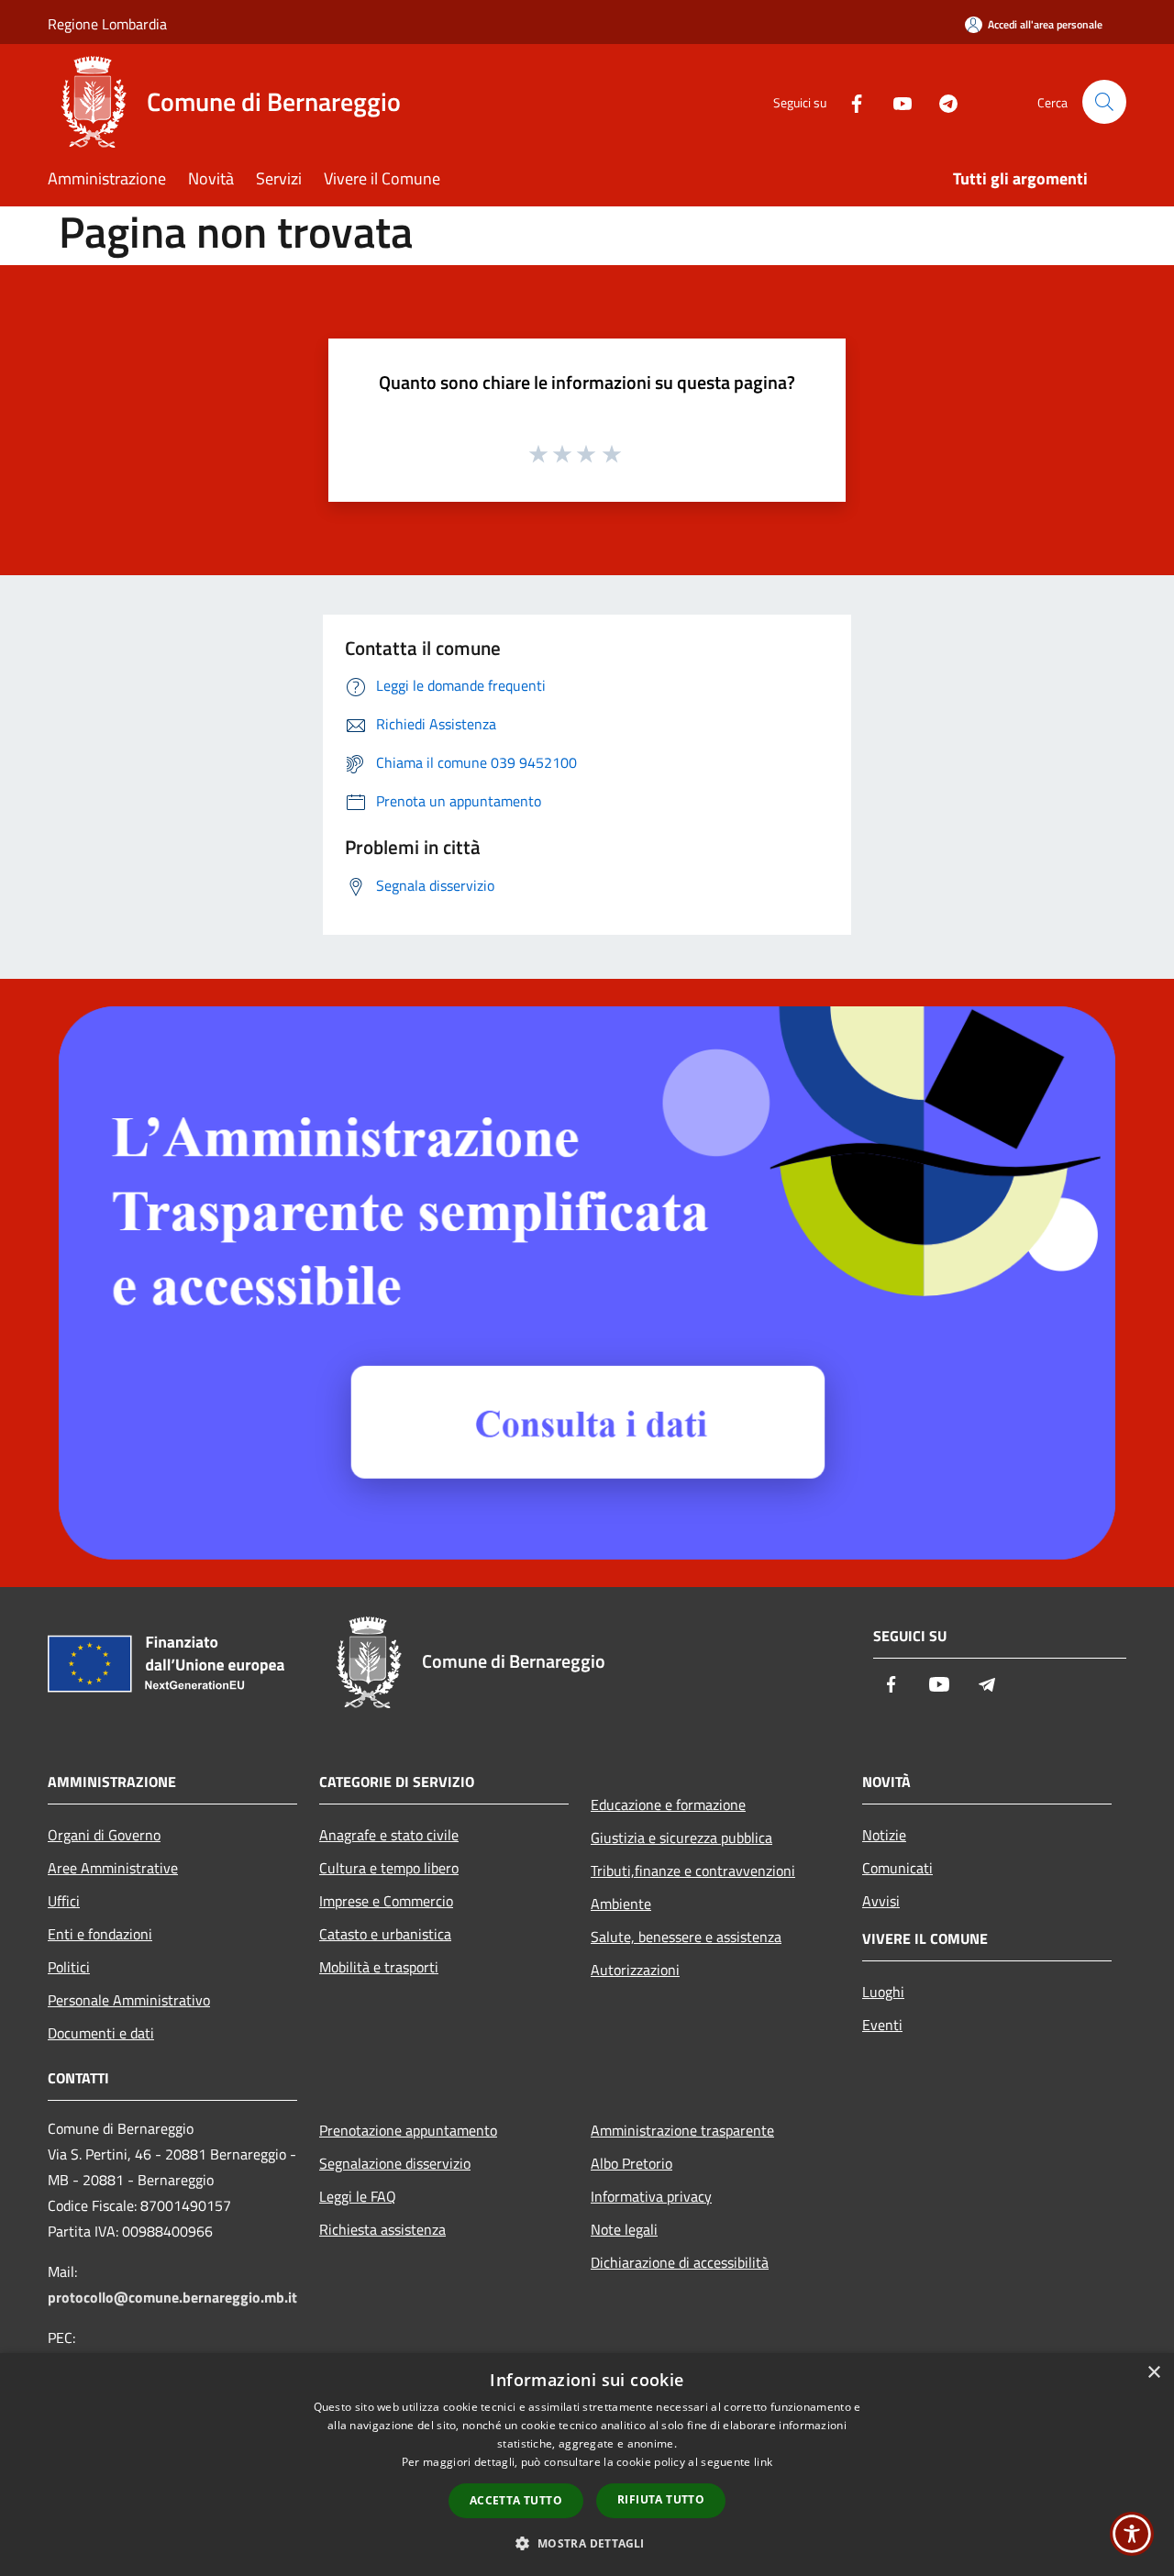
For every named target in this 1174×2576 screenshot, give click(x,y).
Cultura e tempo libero (389, 1868)
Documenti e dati (101, 2033)
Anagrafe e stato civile (389, 1835)
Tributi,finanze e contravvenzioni (693, 1871)
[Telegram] (941, 101)
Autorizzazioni (635, 1970)
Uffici (64, 1901)
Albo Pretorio (631, 2163)
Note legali (624, 2229)
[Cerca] (1104, 102)
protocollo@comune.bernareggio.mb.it (172, 2297)
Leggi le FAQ (358, 2196)
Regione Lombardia (107, 24)
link (763, 2462)
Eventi (882, 2025)
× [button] (1153, 2373)
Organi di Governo (104, 1835)
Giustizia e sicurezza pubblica (681, 1838)
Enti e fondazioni (100, 1934)
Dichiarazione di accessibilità (680, 2262)
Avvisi (881, 1901)
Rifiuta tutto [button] (661, 2499)
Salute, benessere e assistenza (686, 1937)
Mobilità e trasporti (379, 1967)
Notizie (884, 1835)
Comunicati (897, 1868)
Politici (69, 1967)
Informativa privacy (651, 2196)
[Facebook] (849, 101)
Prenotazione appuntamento (408, 2130)
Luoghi (883, 1992)
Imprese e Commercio (386, 1901)
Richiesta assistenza (382, 2229)
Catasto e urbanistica (385, 1934)
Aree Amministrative (113, 1868)
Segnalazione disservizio (395, 2163)
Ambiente (621, 1904)
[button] (587, 2543)
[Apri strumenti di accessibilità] (1132, 2534)
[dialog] (587, 2465)
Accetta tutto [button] (516, 2500)
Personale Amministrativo (129, 2000)
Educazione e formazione (668, 1804)
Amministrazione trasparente (682, 2130)
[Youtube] (895, 101)
